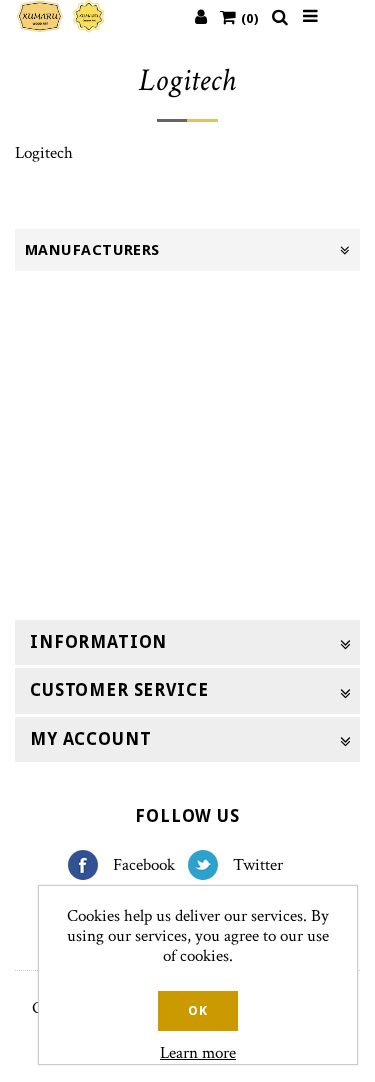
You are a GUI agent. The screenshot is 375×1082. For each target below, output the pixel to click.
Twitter (210, 865)
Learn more (198, 1053)
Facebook (90, 865)
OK (197, 1010)
